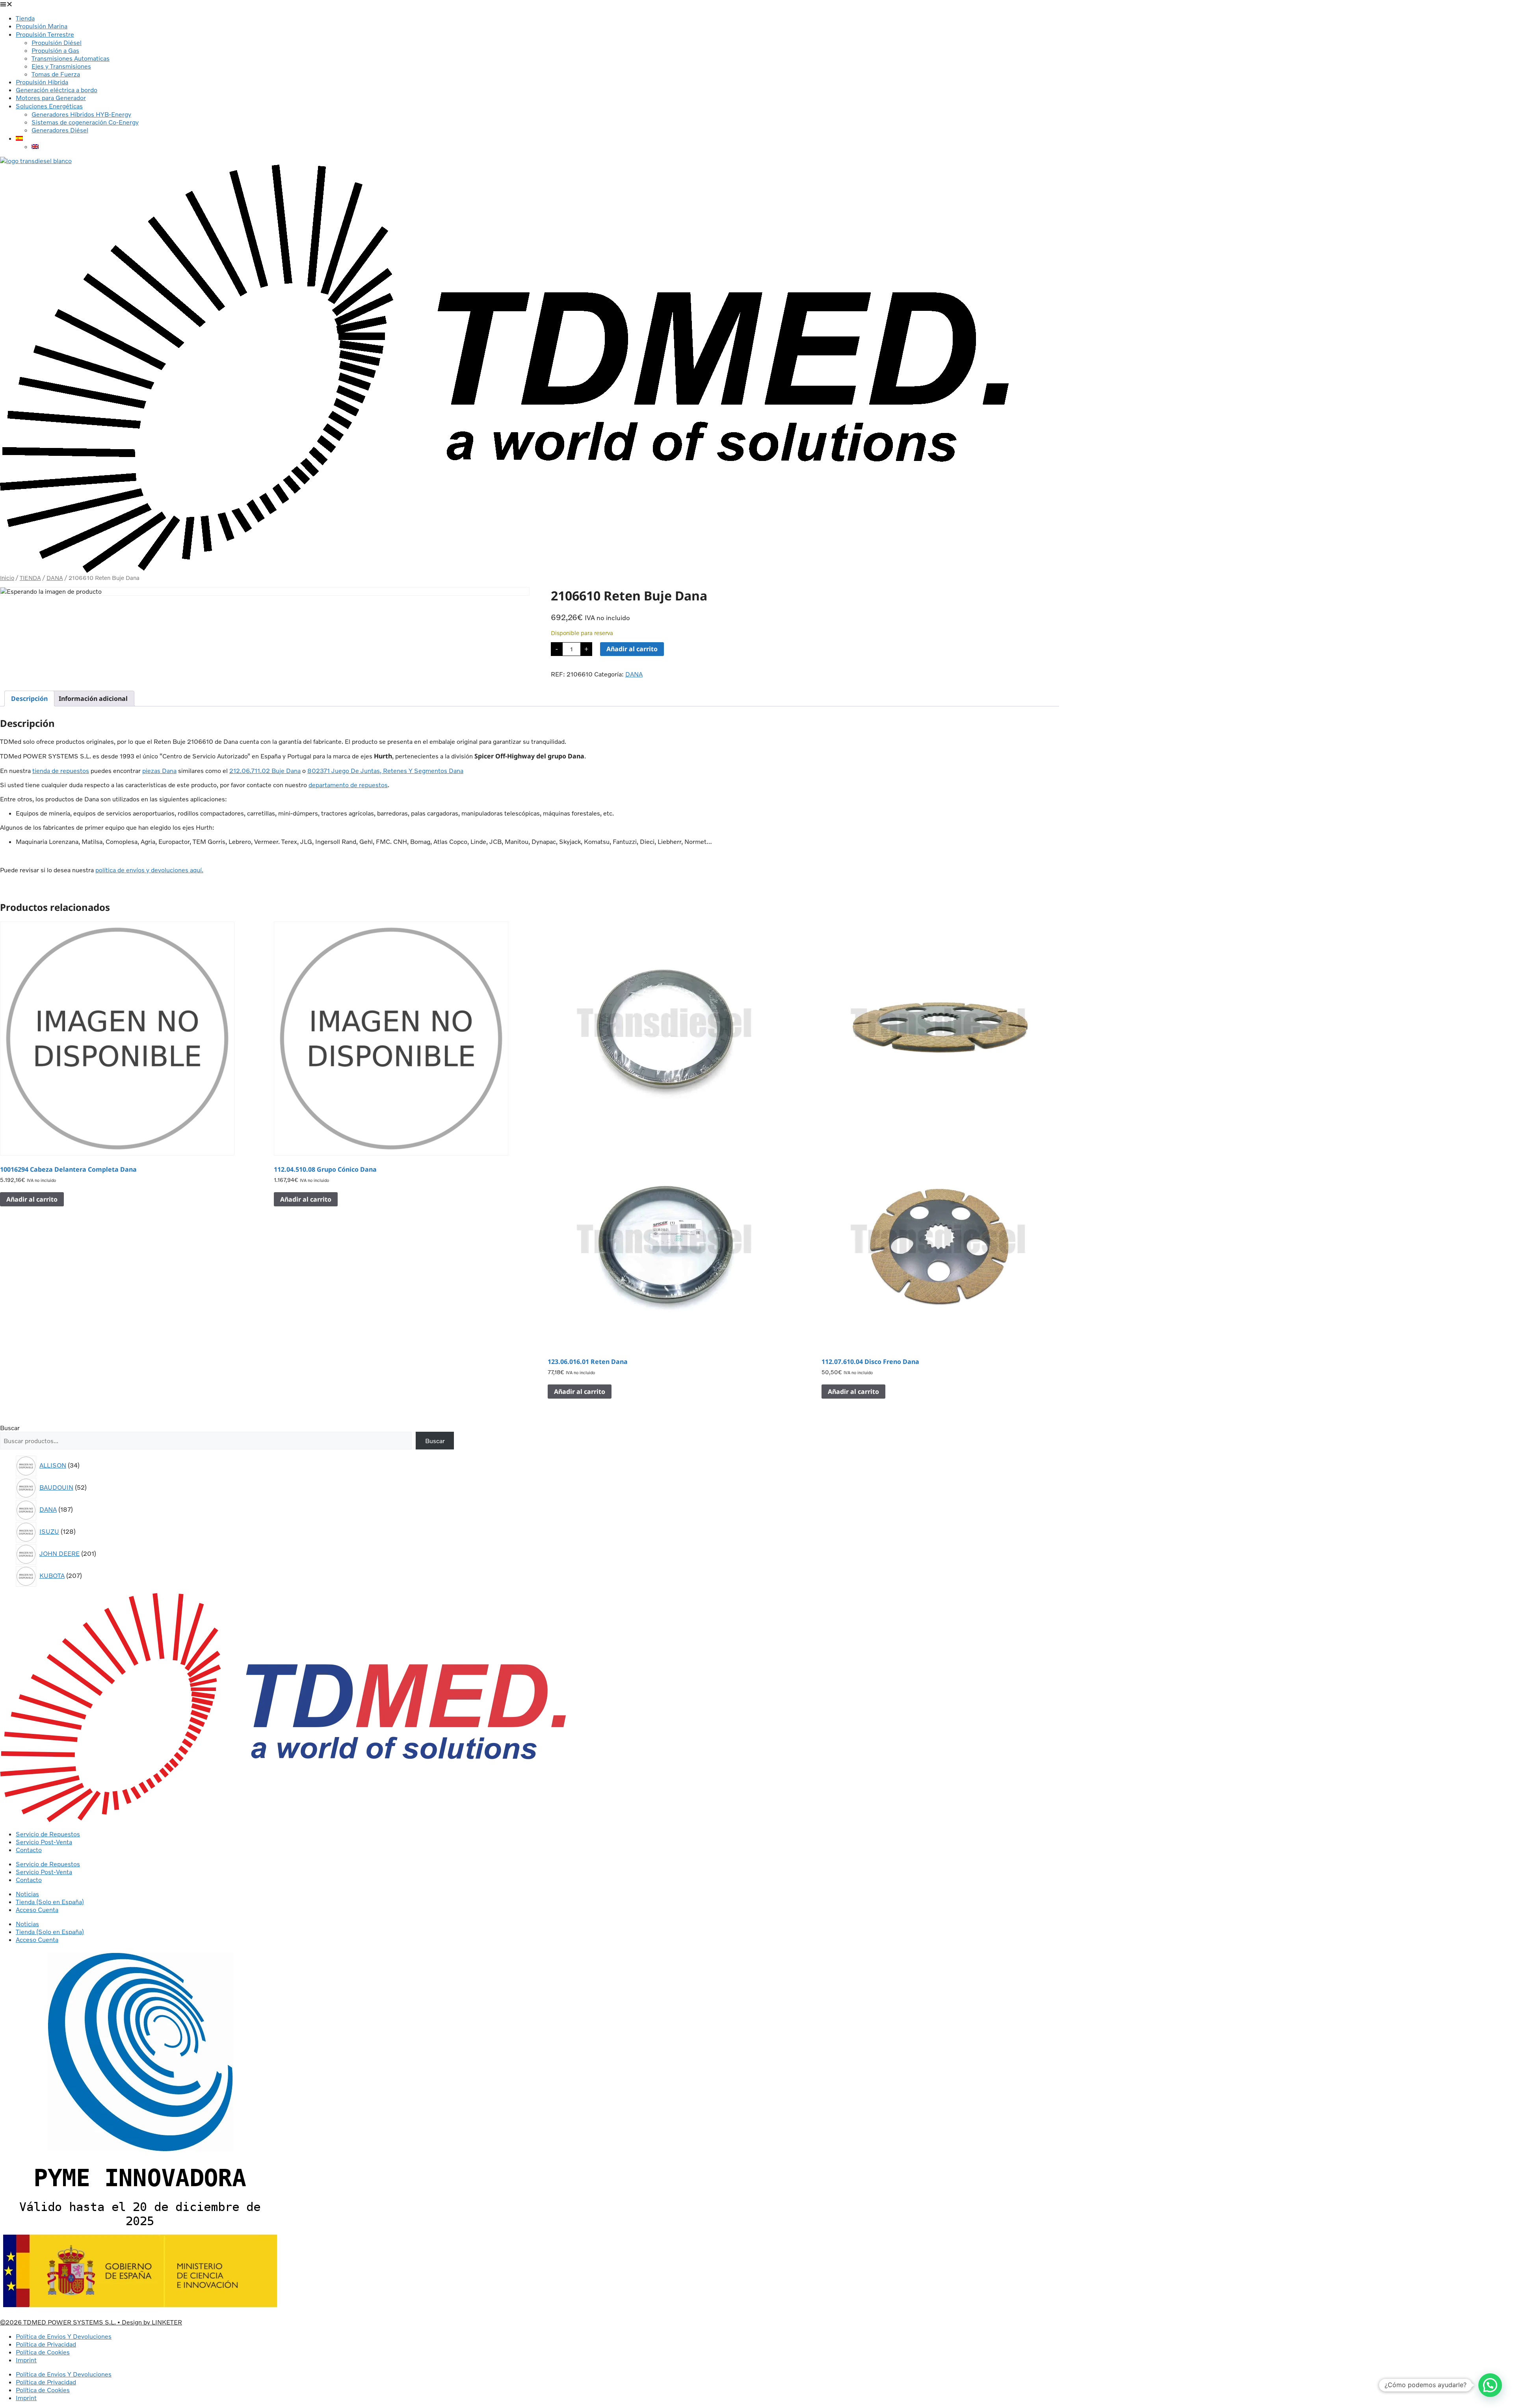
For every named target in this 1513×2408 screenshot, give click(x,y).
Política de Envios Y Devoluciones (64, 2336)
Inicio (7, 578)
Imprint (26, 2360)
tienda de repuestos (61, 771)
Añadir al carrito (632, 649)
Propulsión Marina (42, 26)
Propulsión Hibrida (42, 82)
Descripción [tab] (29, 699)
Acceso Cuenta (37, 1910)
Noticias (27, 1894)
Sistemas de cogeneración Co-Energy (85, 122)
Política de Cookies (43, 2352)
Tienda (25, 18)
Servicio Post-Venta (44, 1842)
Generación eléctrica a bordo (57, 90)
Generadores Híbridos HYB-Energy (81, 114)
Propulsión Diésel (57, 43)
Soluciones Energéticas (49, 106)
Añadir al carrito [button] (32, 1199)
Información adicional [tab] (93, 699)
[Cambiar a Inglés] (35, 147)
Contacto (29, 1850)
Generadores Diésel (60, 130)
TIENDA (30, 578)
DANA (55, 578)
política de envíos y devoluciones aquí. (149, 870)
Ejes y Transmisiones (61, 66)
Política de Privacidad (46, 2344)
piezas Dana (159, 771)
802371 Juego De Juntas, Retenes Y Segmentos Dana (385, 771)
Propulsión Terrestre (45, 34)
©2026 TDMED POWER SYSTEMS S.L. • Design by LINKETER (91, 2322)
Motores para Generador (51, 98)
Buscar (10, 1428)
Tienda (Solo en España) (50, 1902)
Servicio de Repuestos (48, 1834)
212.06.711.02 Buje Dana (265, 771)
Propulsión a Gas (55, 50)
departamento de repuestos (348, 785)
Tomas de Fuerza (56, 74)
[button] (756, 4)
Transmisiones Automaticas (71, 58)
